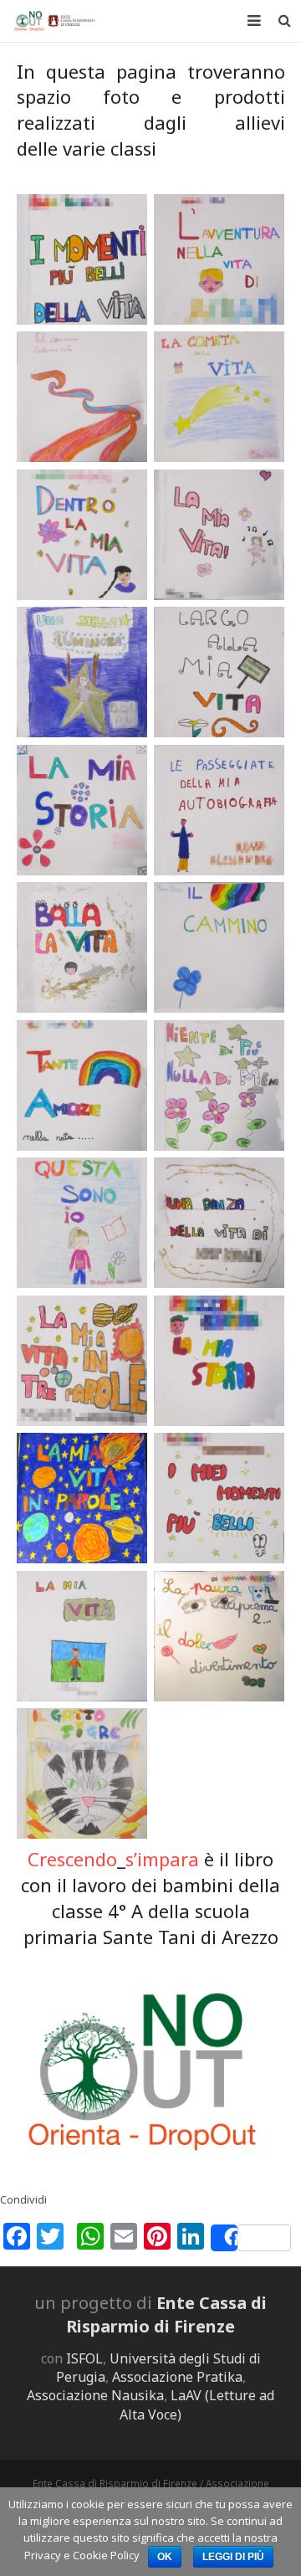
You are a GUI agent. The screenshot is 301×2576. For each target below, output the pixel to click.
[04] (219, 397)
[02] (219, 811)
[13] (219, 1498)
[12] (82, 811)
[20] (219, 535)
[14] (82, 1637)
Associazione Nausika (95, 2395)
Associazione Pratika (177, 2377)
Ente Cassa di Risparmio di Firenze (166, 2314)
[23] (219, 948)
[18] (82, 1498)
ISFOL (84, 2358)
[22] (219, 1086)
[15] (82, 1361)
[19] (219, 1223)
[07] (82, 1223)
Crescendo (72, 1859)
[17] (82, 1086)
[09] (82, 672)
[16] (219, 672)
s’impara (162, 1859)
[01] (219, 260)
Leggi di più (233, 2557)
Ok (165, 2557)
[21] (219, 1637)
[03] (82, 948)
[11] (82, 535)
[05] (82, 397)
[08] (82, 1774)
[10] (219, 1361)
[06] (82, 260)
